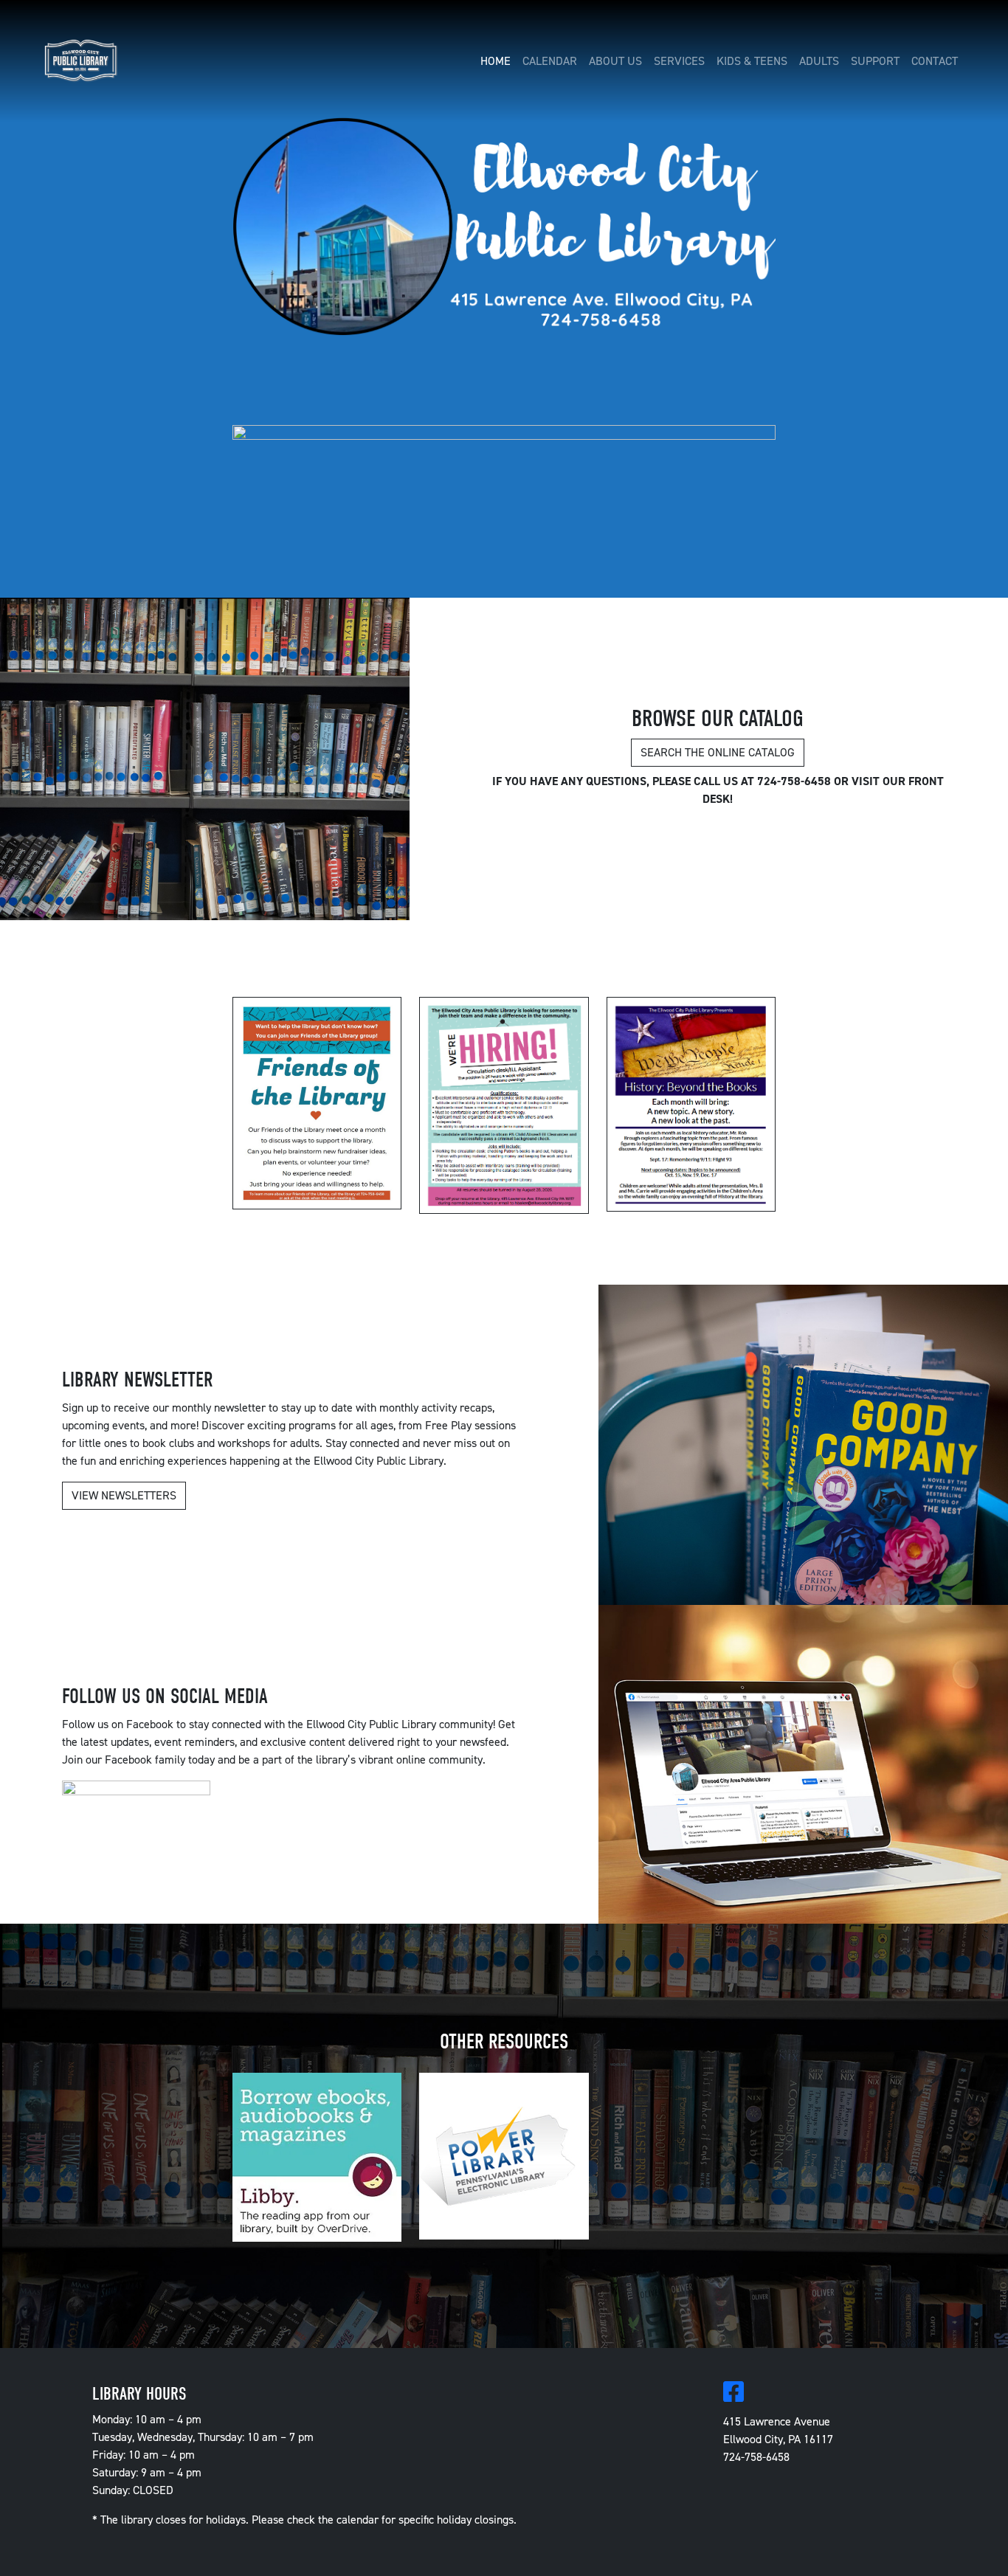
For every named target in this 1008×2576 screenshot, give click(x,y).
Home (496, 61)
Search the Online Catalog (718, 752)
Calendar (550, 61)
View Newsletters (124, 1495)
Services (679, 61)
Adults (819, 61)
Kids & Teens (752, 61)
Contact (935, 61)
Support (875, 61)
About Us (615, 61)
